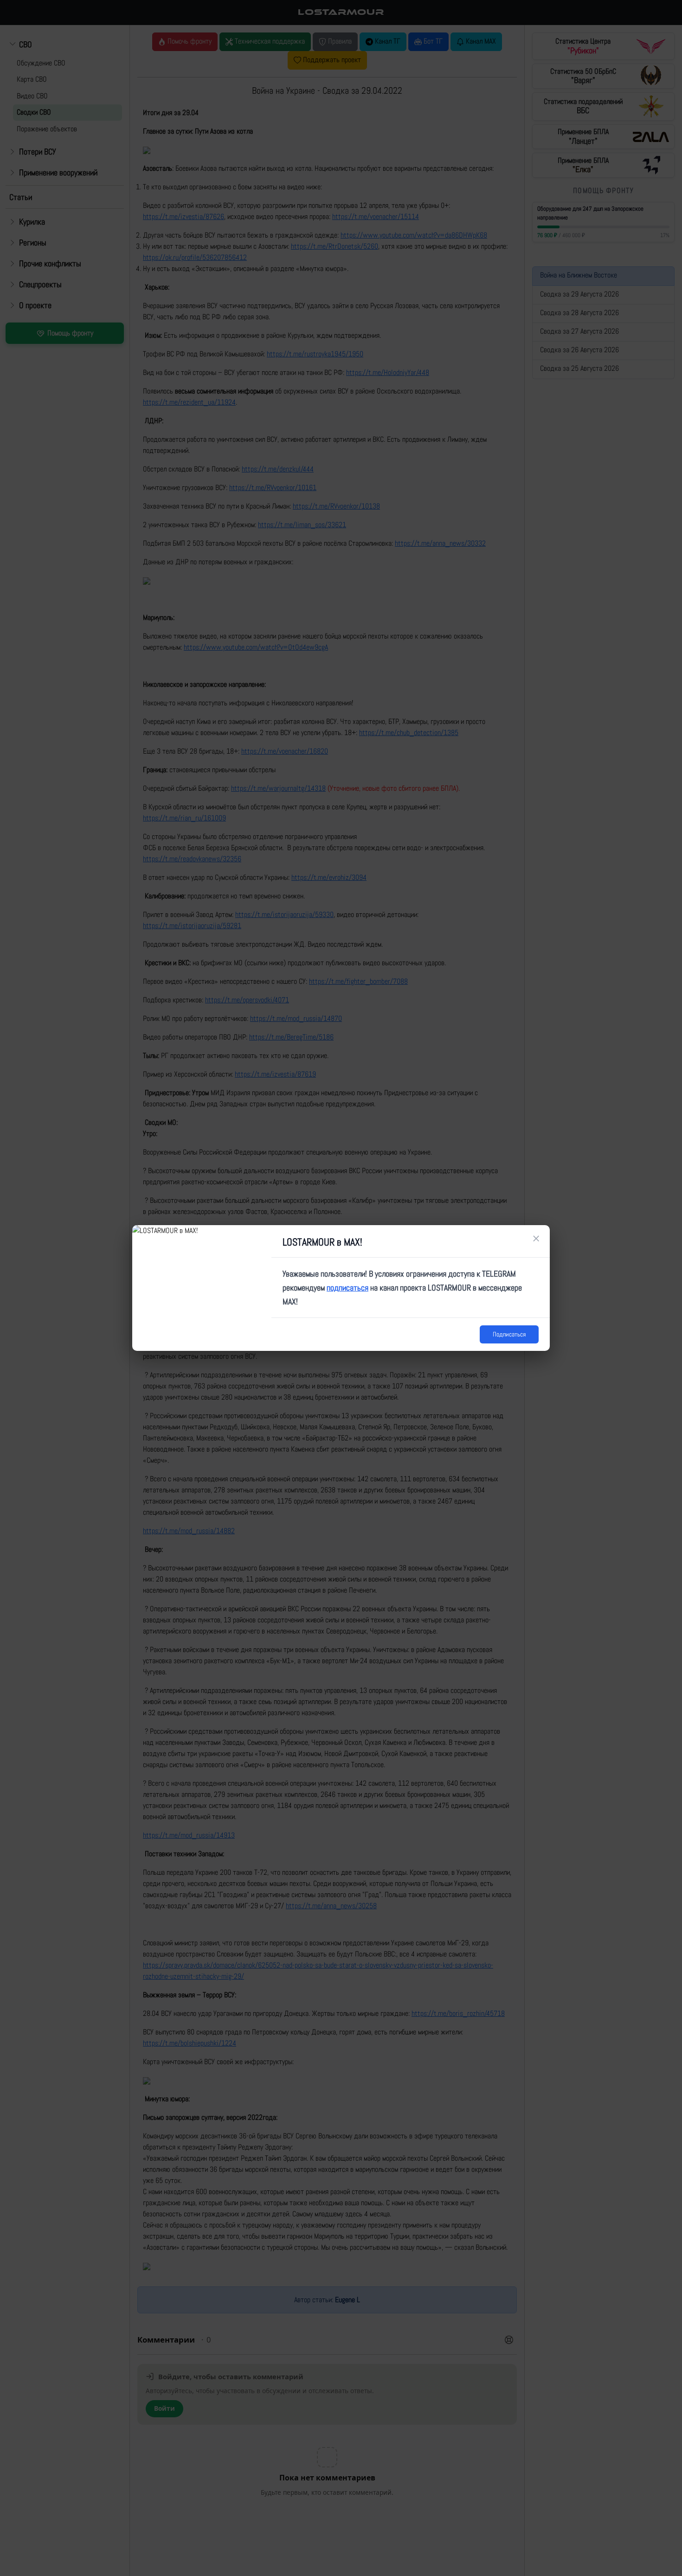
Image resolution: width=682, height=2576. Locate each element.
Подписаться (509, 1334)
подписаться (347, 1288)
